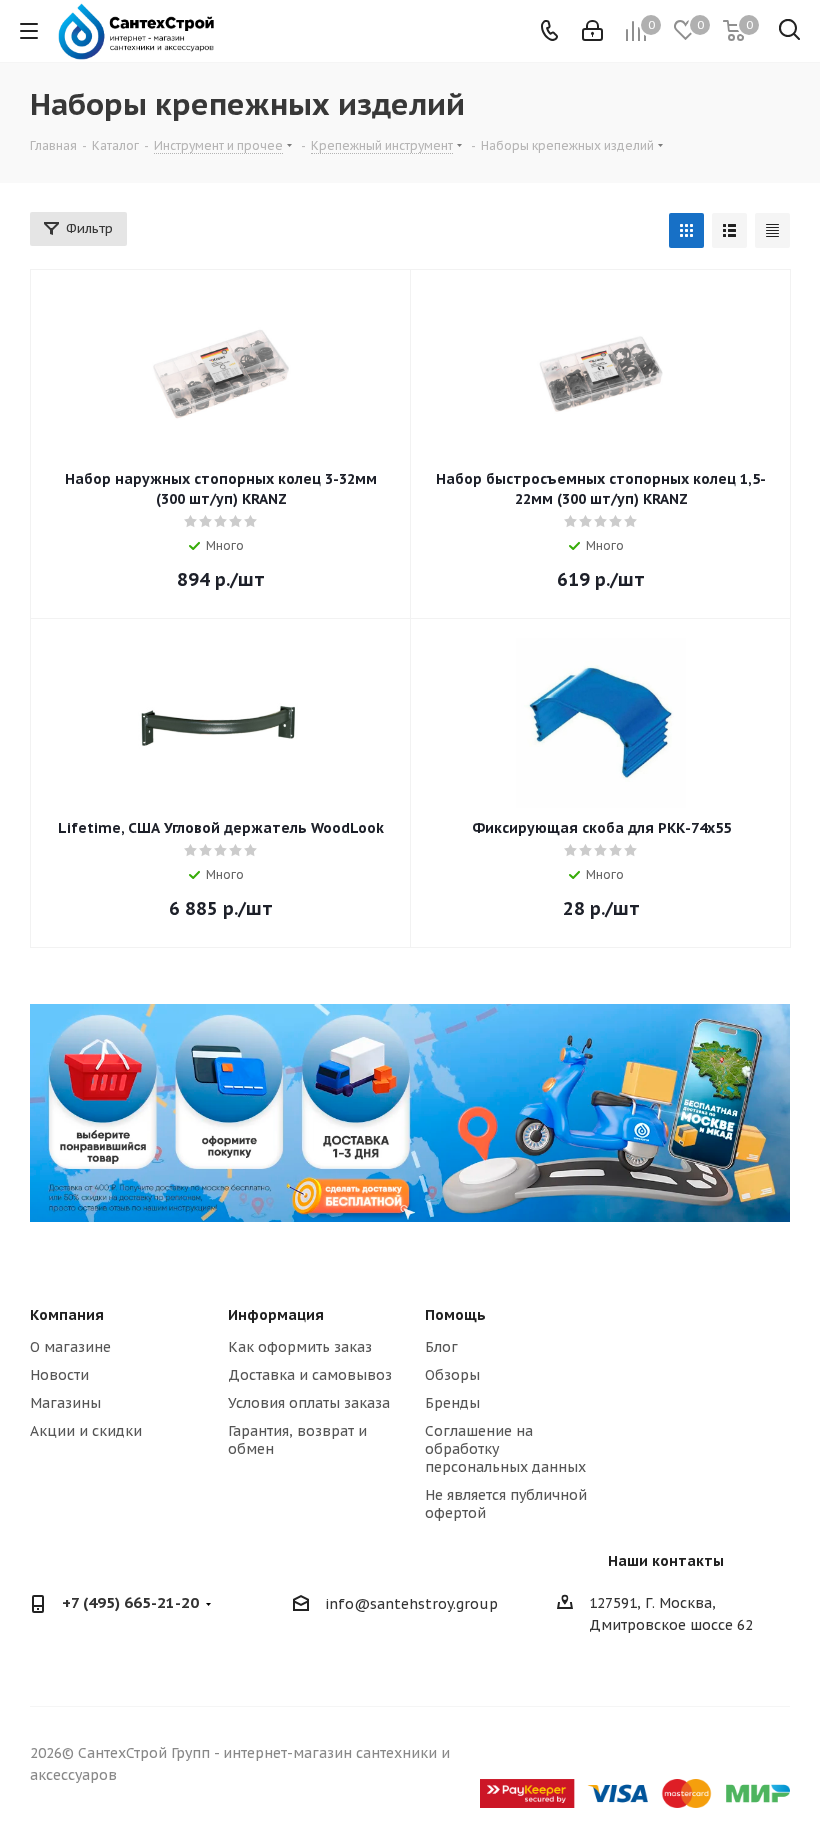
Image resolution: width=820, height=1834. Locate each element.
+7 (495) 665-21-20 (130, 1602)
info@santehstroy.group (411, 1605)
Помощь (455, 1315)
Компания (67, 1315)
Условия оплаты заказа (309, 1403)
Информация (276, 1315)
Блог (441, 1347)
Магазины (65, 1403)
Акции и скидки (86, 1431)
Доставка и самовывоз (310, 1375)
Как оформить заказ (300, 1347)
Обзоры (452, 1375)
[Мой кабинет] (592, 31)
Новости (59, 1375)
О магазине (70, 1347)
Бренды (452, 1403)
